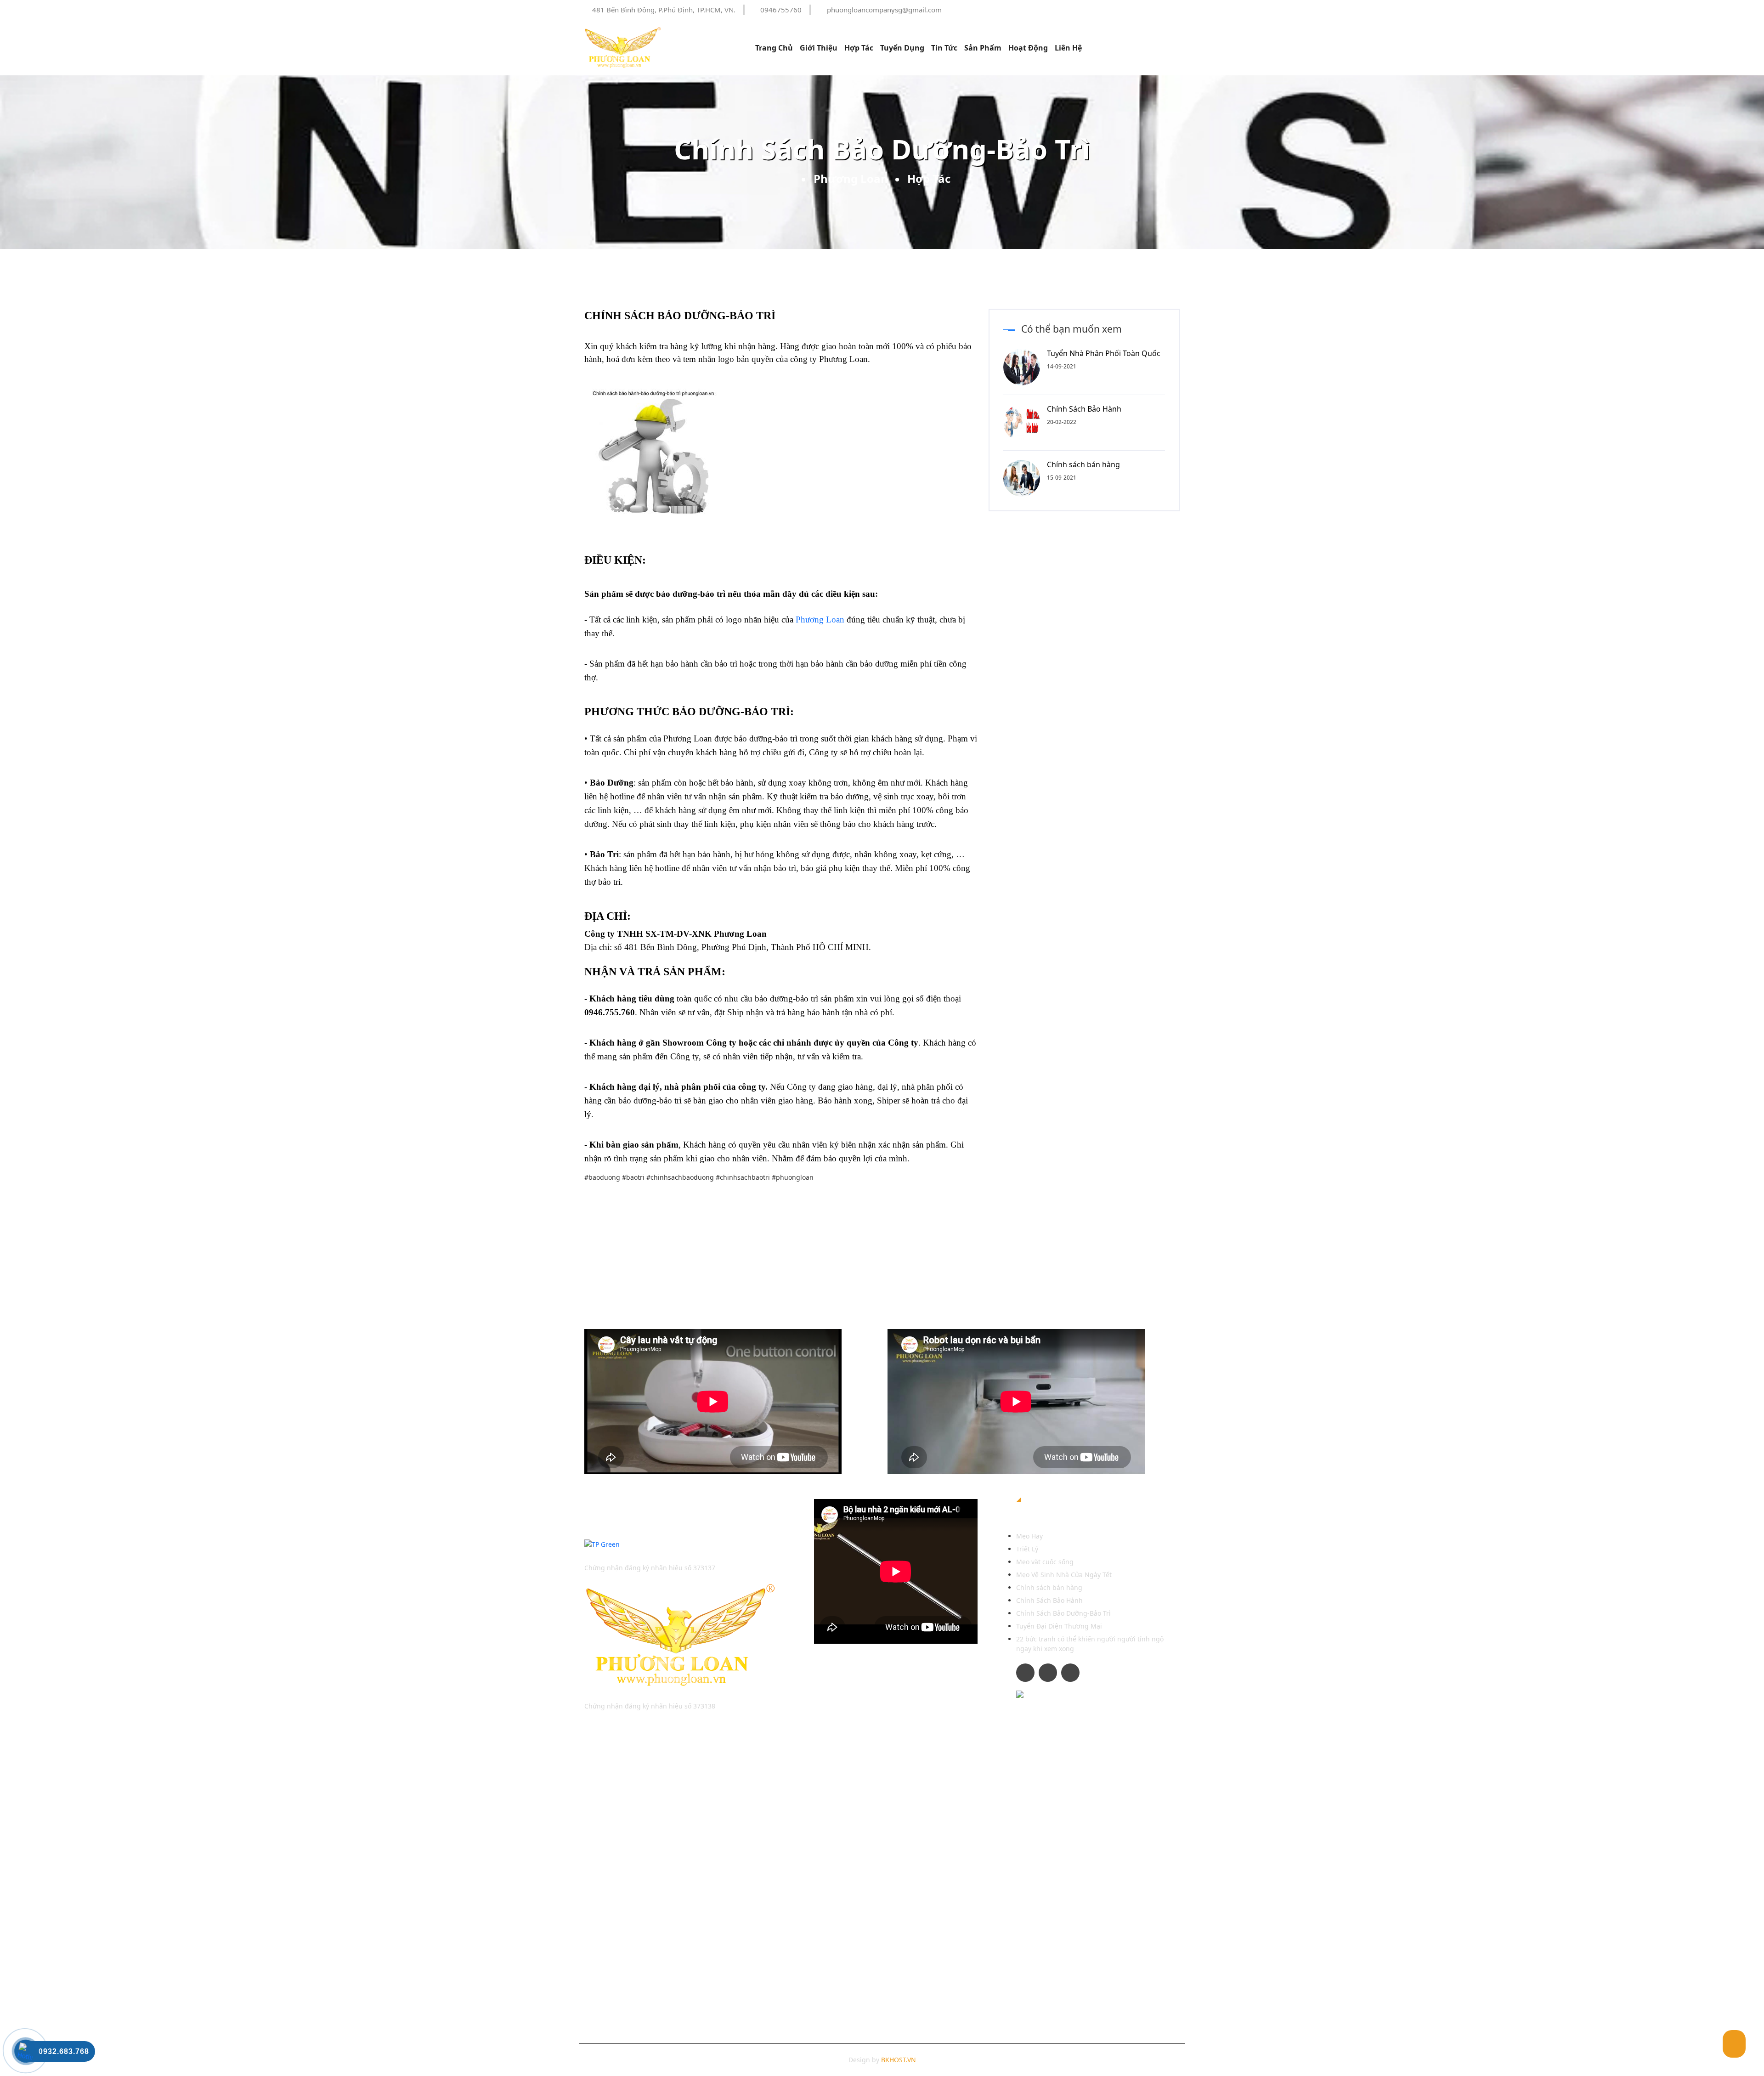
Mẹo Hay (1029, 1536)
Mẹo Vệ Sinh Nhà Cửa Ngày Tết (1064, 1575)
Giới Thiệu (819, 48)
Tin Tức (944, 48)
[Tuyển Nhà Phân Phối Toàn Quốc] (1025, 366)
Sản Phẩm (983, 48)
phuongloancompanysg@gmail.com (884, 10)
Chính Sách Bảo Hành (1084, 409)
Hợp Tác (859, 48)
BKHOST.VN (899, 2060)
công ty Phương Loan (829, 359)
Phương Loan (851, 178)
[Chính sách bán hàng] (1025, 477)
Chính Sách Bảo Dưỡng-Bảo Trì (1063, 1613)
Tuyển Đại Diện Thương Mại (1059, 1626)
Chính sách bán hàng (1083, 464)
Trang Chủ (774, 48)
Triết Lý (1027, 1549)
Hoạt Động (1028, 48)
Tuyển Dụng (902, 48)
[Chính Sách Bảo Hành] (1025, 421)
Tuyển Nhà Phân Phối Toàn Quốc (1104, 353)
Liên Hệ (1068, 48)
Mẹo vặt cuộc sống (1045, 1562)
